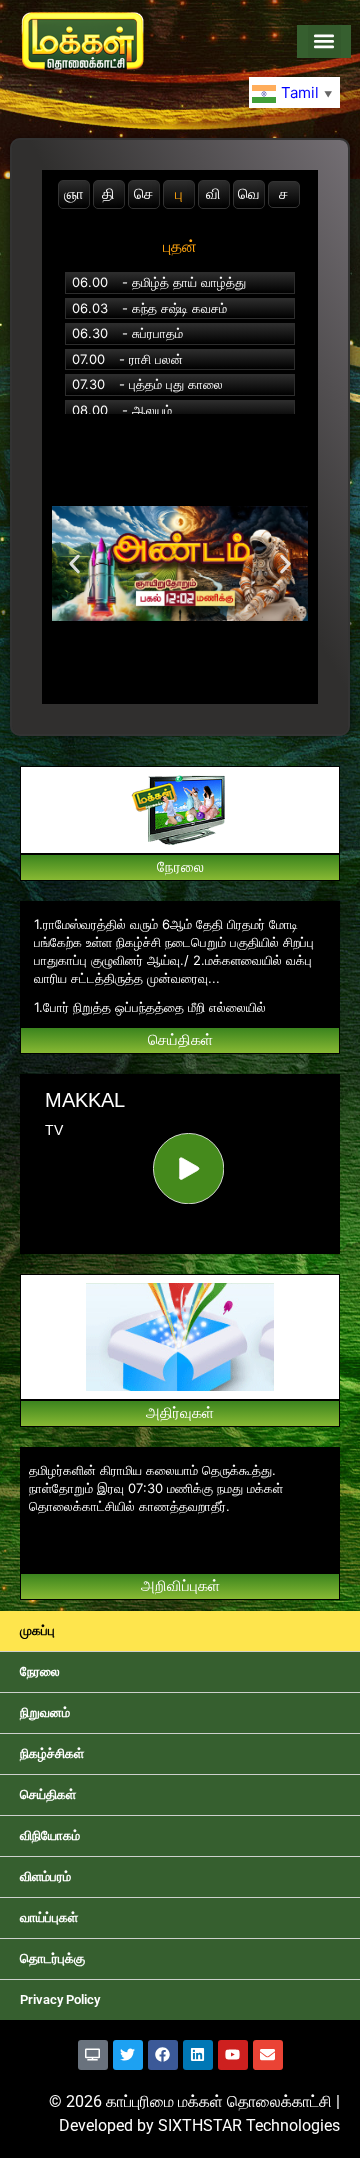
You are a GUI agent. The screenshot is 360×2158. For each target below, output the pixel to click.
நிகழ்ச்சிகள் (52, 1753)
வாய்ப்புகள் (49, 1917)
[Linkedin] (198, 2055)
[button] (324, 41)
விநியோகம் (50, 1835)
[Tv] (93, 2055)
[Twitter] (128, 2055)
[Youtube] (233, 2055)
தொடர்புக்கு (52, 1958)
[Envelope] (268, 2055)
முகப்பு (37, 1630)
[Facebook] (163, 2055)
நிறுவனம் (45, 1712)
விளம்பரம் (45, 1876)
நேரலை (40, 1671)
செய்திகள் (48, 1794)
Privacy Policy (60, 1999)
